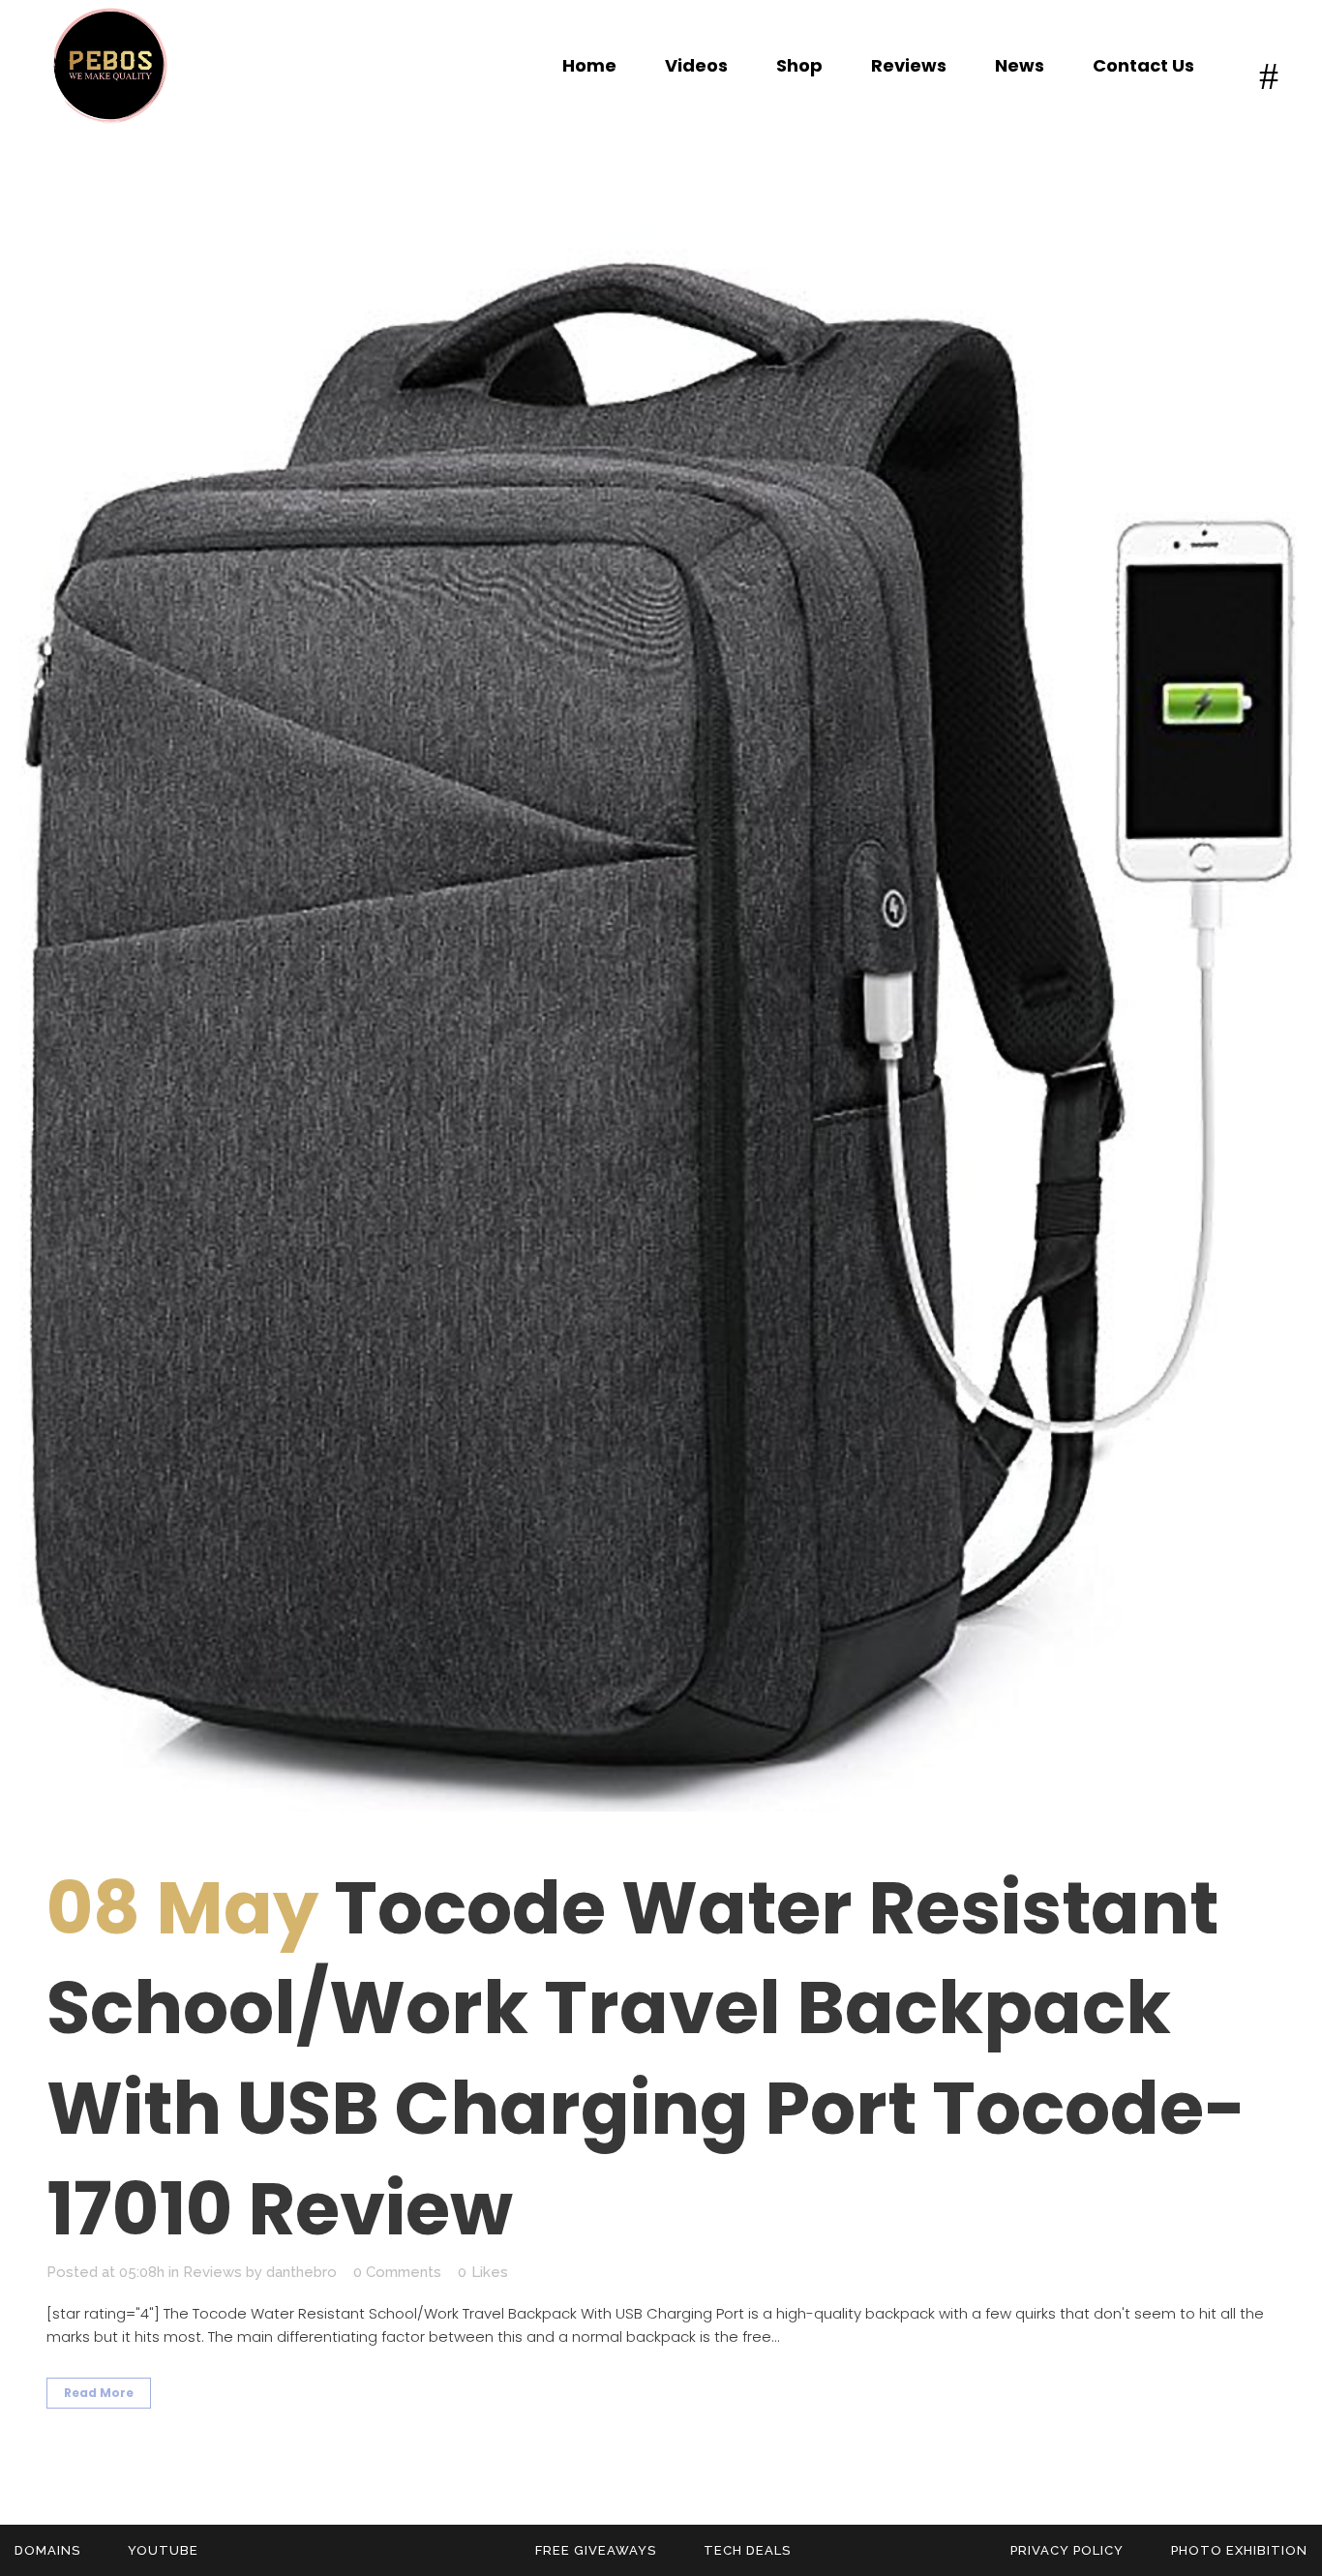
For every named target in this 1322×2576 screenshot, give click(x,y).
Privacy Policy (1067, 2550)
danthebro (301, 2272)
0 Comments (397, 2272)
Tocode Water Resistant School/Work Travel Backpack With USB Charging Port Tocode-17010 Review (646, 2059)
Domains (47, 2550)
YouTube (163, 2550)
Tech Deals (747, 2550)
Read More (99, 2393)
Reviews (212, 2272)
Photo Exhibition (1239, 2550)
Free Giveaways (596, 2550)
